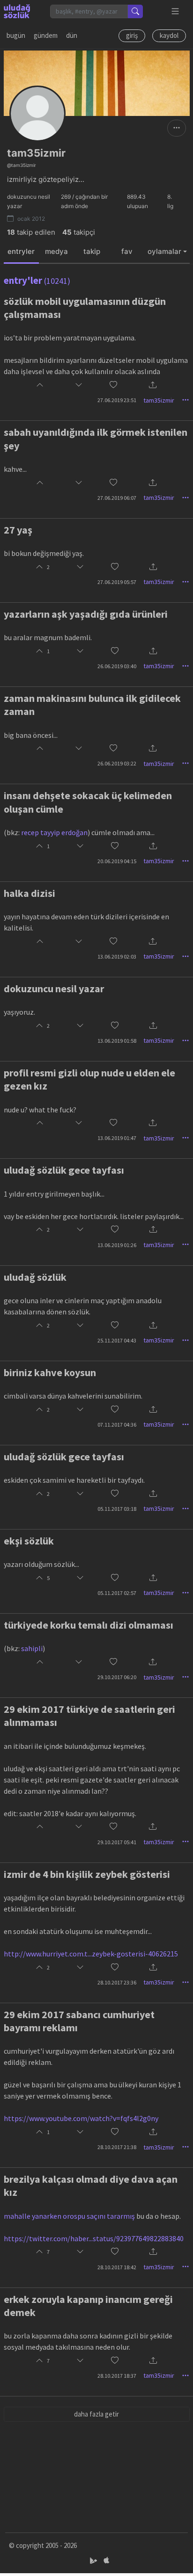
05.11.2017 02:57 (117, 1593)
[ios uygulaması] (106, 2560)
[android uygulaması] (94, 2560)
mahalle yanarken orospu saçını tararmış (69, 2216)
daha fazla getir (96, 2414)
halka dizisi (30, 893)
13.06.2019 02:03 (117, 956)
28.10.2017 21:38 (117, 2147)
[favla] (113, 386)
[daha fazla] (175, 11)
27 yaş (18, 530)
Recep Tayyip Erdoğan (54, 832)
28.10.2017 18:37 (117, 2376)
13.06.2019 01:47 (117, 1138)
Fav (127, 251)
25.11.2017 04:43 (117, 1340)
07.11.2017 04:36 (117, 1425)
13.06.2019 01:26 (117, 1245)
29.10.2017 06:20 (117, 1677)
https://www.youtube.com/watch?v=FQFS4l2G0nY (81, 2118)
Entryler (21, 251)
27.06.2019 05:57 (117, 582)
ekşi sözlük (29, 1541)
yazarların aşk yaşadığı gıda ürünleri (86, 614)
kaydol (169, 35)
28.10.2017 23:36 (117, 1982)
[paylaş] (153, 386)
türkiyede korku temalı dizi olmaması (89, 1625)
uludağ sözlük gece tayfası (64, 1170)
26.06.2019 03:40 (117, 666)
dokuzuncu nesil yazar (54, 989)
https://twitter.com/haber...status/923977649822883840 (94, 2238)
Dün (72, 35)
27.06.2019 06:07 (117, 498)
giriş (132, 35)
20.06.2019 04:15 (117, 861)
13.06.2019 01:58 (117, 1041)
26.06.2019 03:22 (117, 763)
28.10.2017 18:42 (117, 2267)
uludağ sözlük (35, 1277)
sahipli (32, 1648)
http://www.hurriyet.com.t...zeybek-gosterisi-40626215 (91, 1954)
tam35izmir (159, 400)
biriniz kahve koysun (50, 1372)
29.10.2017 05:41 (117, 1842)
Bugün (16, 35)
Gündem (46, 35)
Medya (56, 251)
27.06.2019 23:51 (117, 400)
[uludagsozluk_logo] (17, 11)
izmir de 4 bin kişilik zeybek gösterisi (87, 1874)
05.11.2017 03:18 (117, 1509)
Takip (92, 251)
